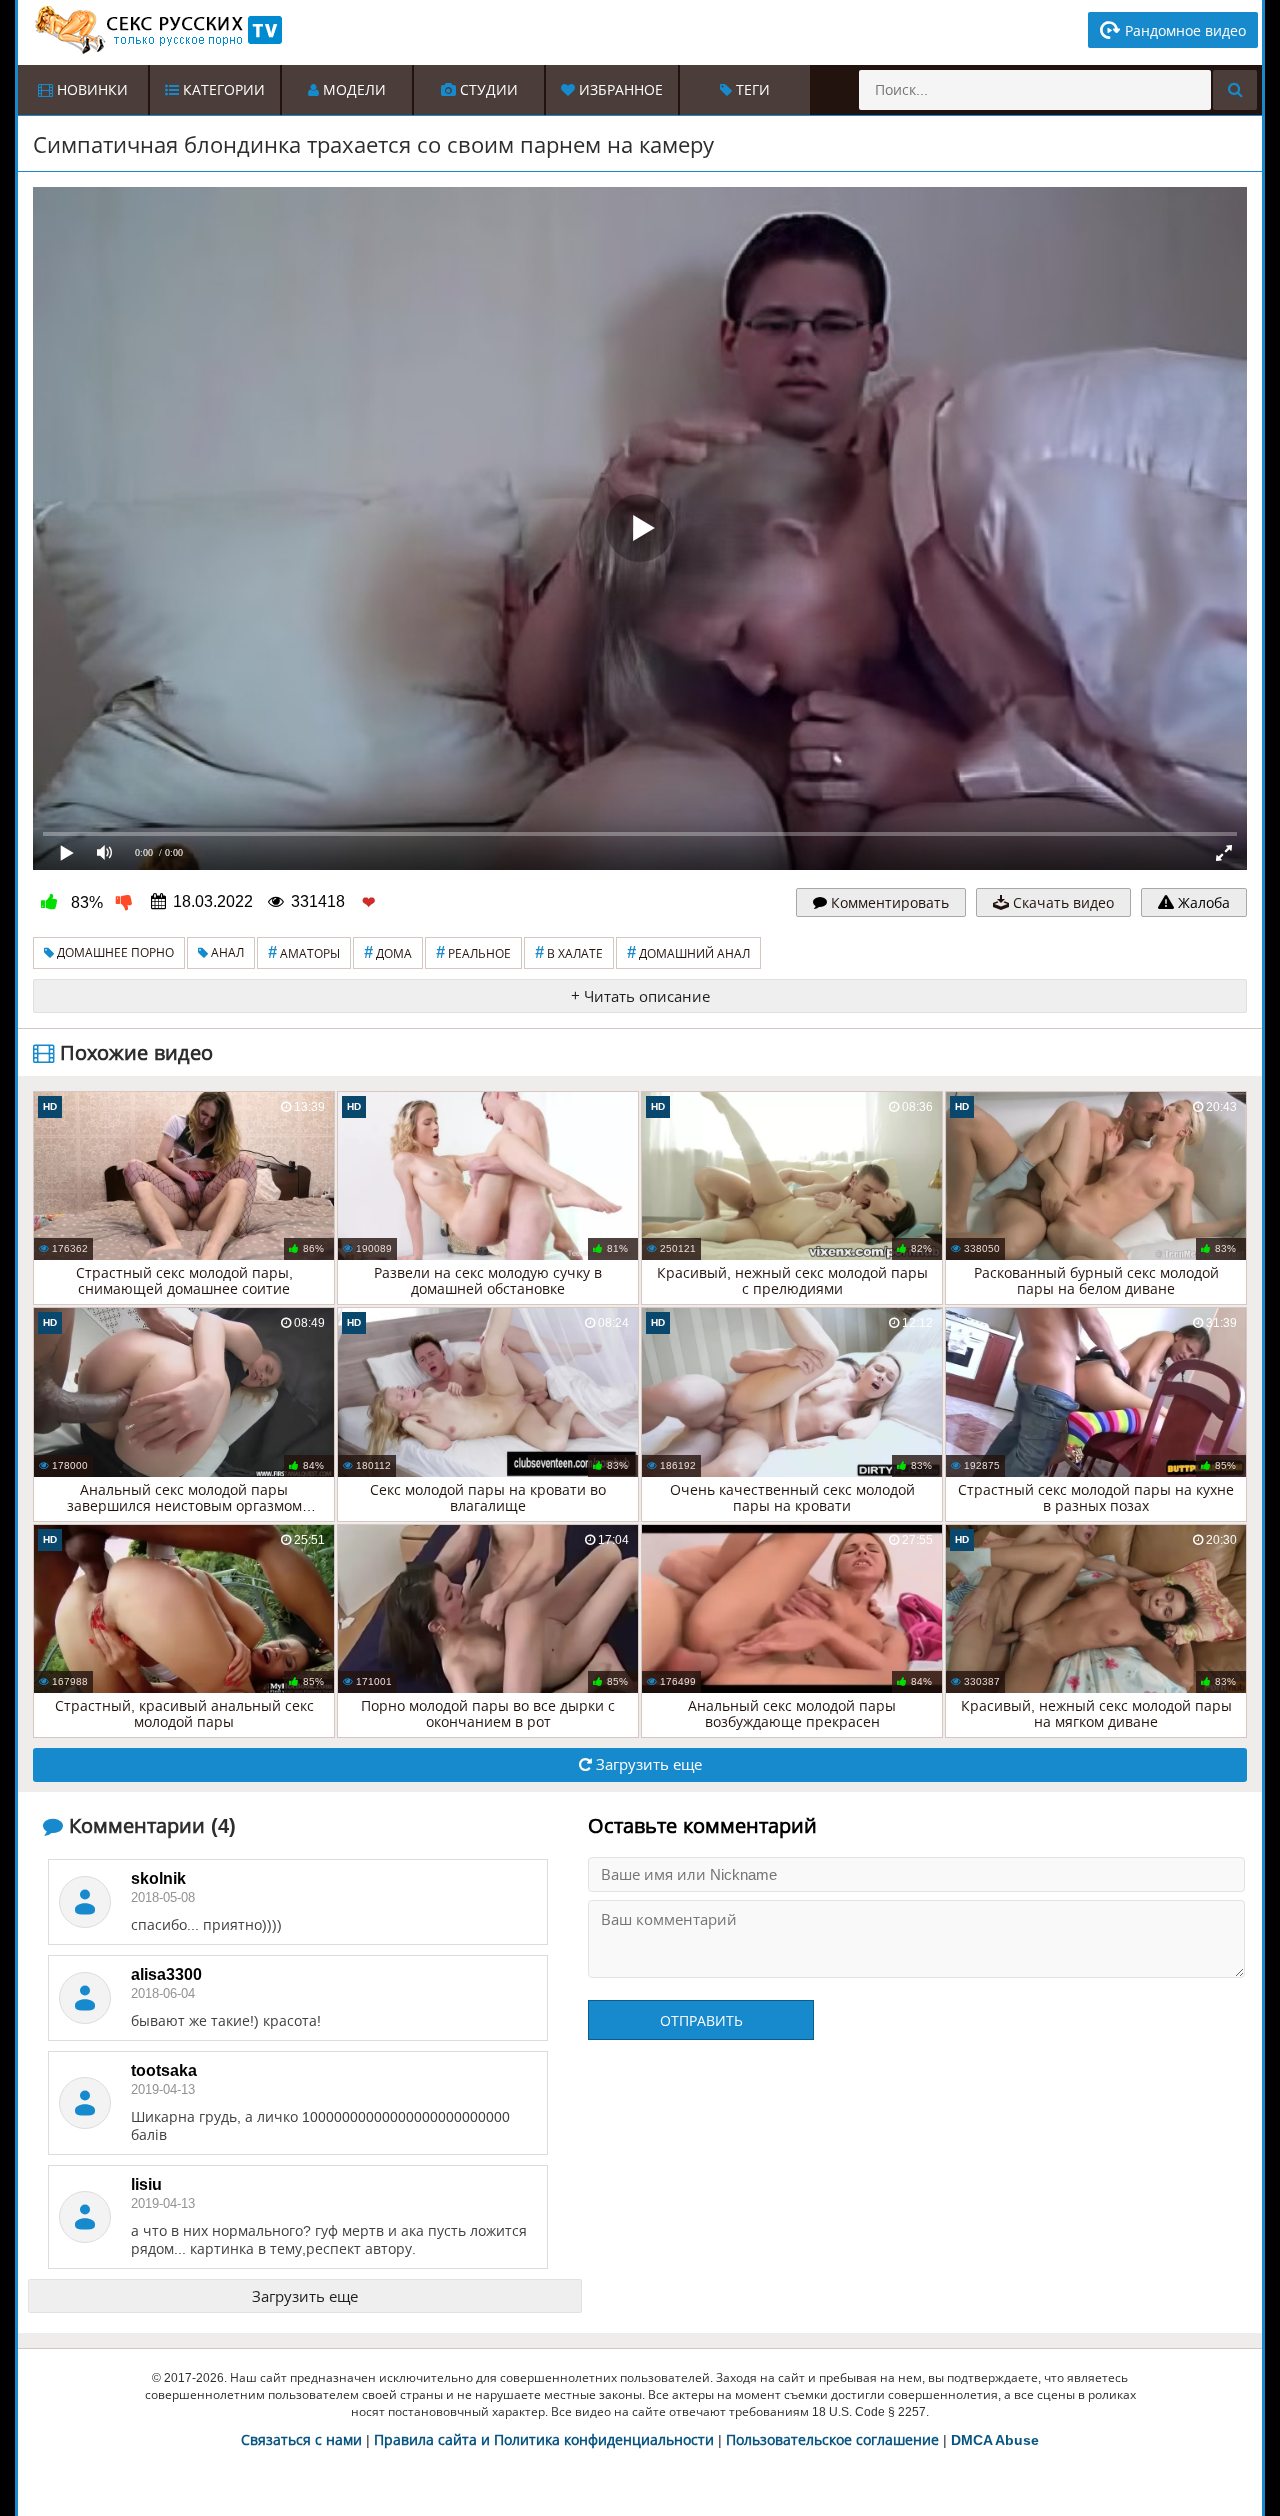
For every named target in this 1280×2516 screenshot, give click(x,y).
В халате (569, 952)
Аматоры (304, 952)
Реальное (473, 952)
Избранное (619, 90)
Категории (222, 90)
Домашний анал (688, 952)
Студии (487, 90)
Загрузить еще (647, 1764)
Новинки (90, 90)
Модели (352, 90)
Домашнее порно (114, 953)
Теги (751, 90)
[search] (1235, 90)
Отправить (701, 2021)
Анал (226, 953)
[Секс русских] (157, 30)
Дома (388, 952)
